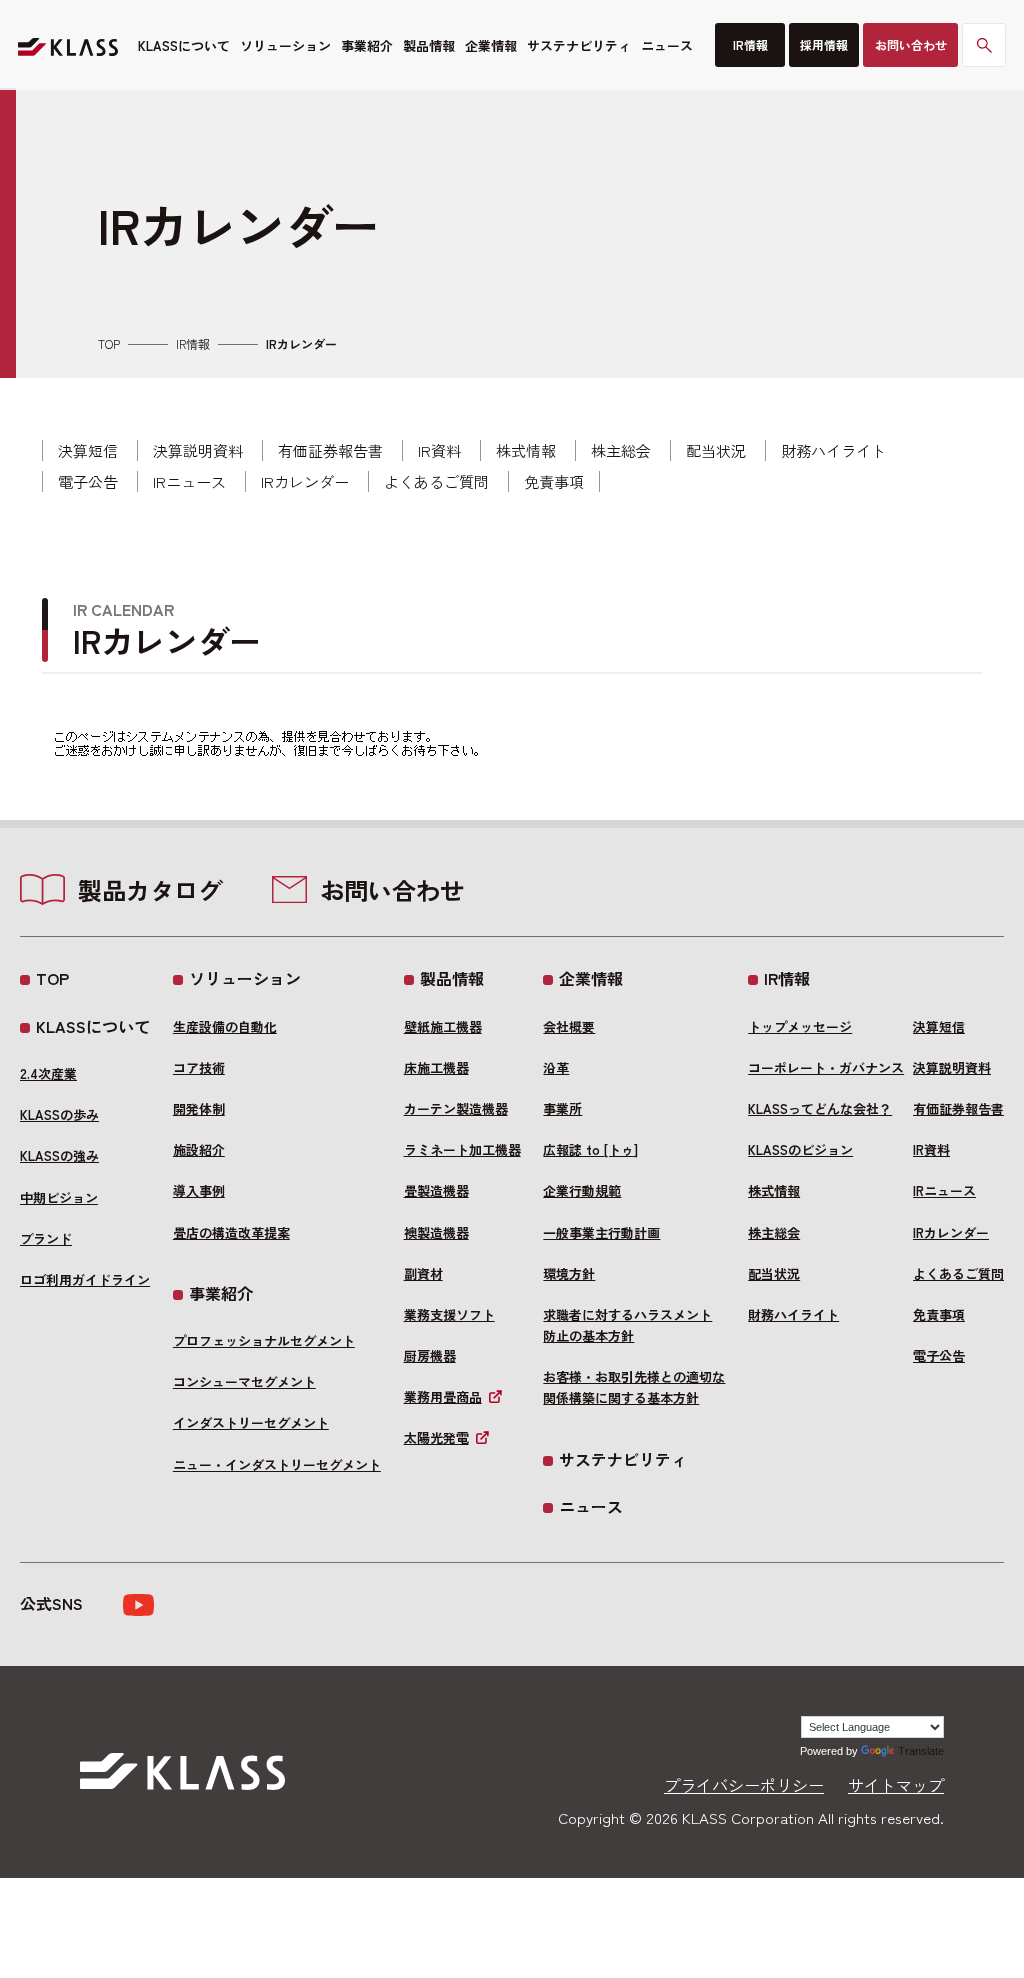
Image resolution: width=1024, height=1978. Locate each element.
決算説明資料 (198, 450)
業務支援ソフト (449, 1314)
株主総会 (621, 450)
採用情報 (824, 44)
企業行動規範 (582, 1190)
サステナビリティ (579, 45)
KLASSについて (184, 45)
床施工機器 (436, 1067)
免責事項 (554, 481)
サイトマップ (896, 1785)
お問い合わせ (911, 44)
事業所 (562, 1108)
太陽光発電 (436, 1437)
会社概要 (569, 1026)
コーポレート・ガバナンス (826, 1067)
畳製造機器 (436, 1190)
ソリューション (285, 45)
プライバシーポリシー (744, 1785)
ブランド (46, 1238)
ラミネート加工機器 (462, 1149)
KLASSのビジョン (800, 1149)
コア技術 (199, 1067)
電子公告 (88, 481)
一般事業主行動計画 (601, 1232)
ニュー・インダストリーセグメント (277, 1464)
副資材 (423, 1273)
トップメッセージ (800, 1026)
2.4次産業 (48, 1073)
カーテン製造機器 (456, 1108)
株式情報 (526, 450)
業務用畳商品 (443, 1396)
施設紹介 (199, 1149)
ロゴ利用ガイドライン (85, 1279)
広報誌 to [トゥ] (590, 1149)
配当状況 (716, 450)
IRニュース (189, 481)
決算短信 (88, 450)
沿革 (556, 1067)
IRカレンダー (305, 481)
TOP (109, 344)
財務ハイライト (833, 450)
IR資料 (439, 450)
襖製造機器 (436, 1232)
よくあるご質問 (436, 481)
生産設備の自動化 (225, 1026)
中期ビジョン (59, 1197)
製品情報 (429, 45)
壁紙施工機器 (443, 1026)
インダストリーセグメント (251, 1422)
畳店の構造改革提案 (231, 1232)
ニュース (667, 45)
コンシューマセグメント (244, 1381)
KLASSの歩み (59, 1114)
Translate (921, 1751)
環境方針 (569, 1273)
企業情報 (491, 45)
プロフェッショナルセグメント (264, 1340)
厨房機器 (430, 1355)
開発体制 (199, 1108)
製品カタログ (150, 890)
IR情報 (750, 44)
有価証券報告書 (330, 450)
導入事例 (199, 1190)
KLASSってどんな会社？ (820, 1108)
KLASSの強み (59, 1155)
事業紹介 (367, 45)
